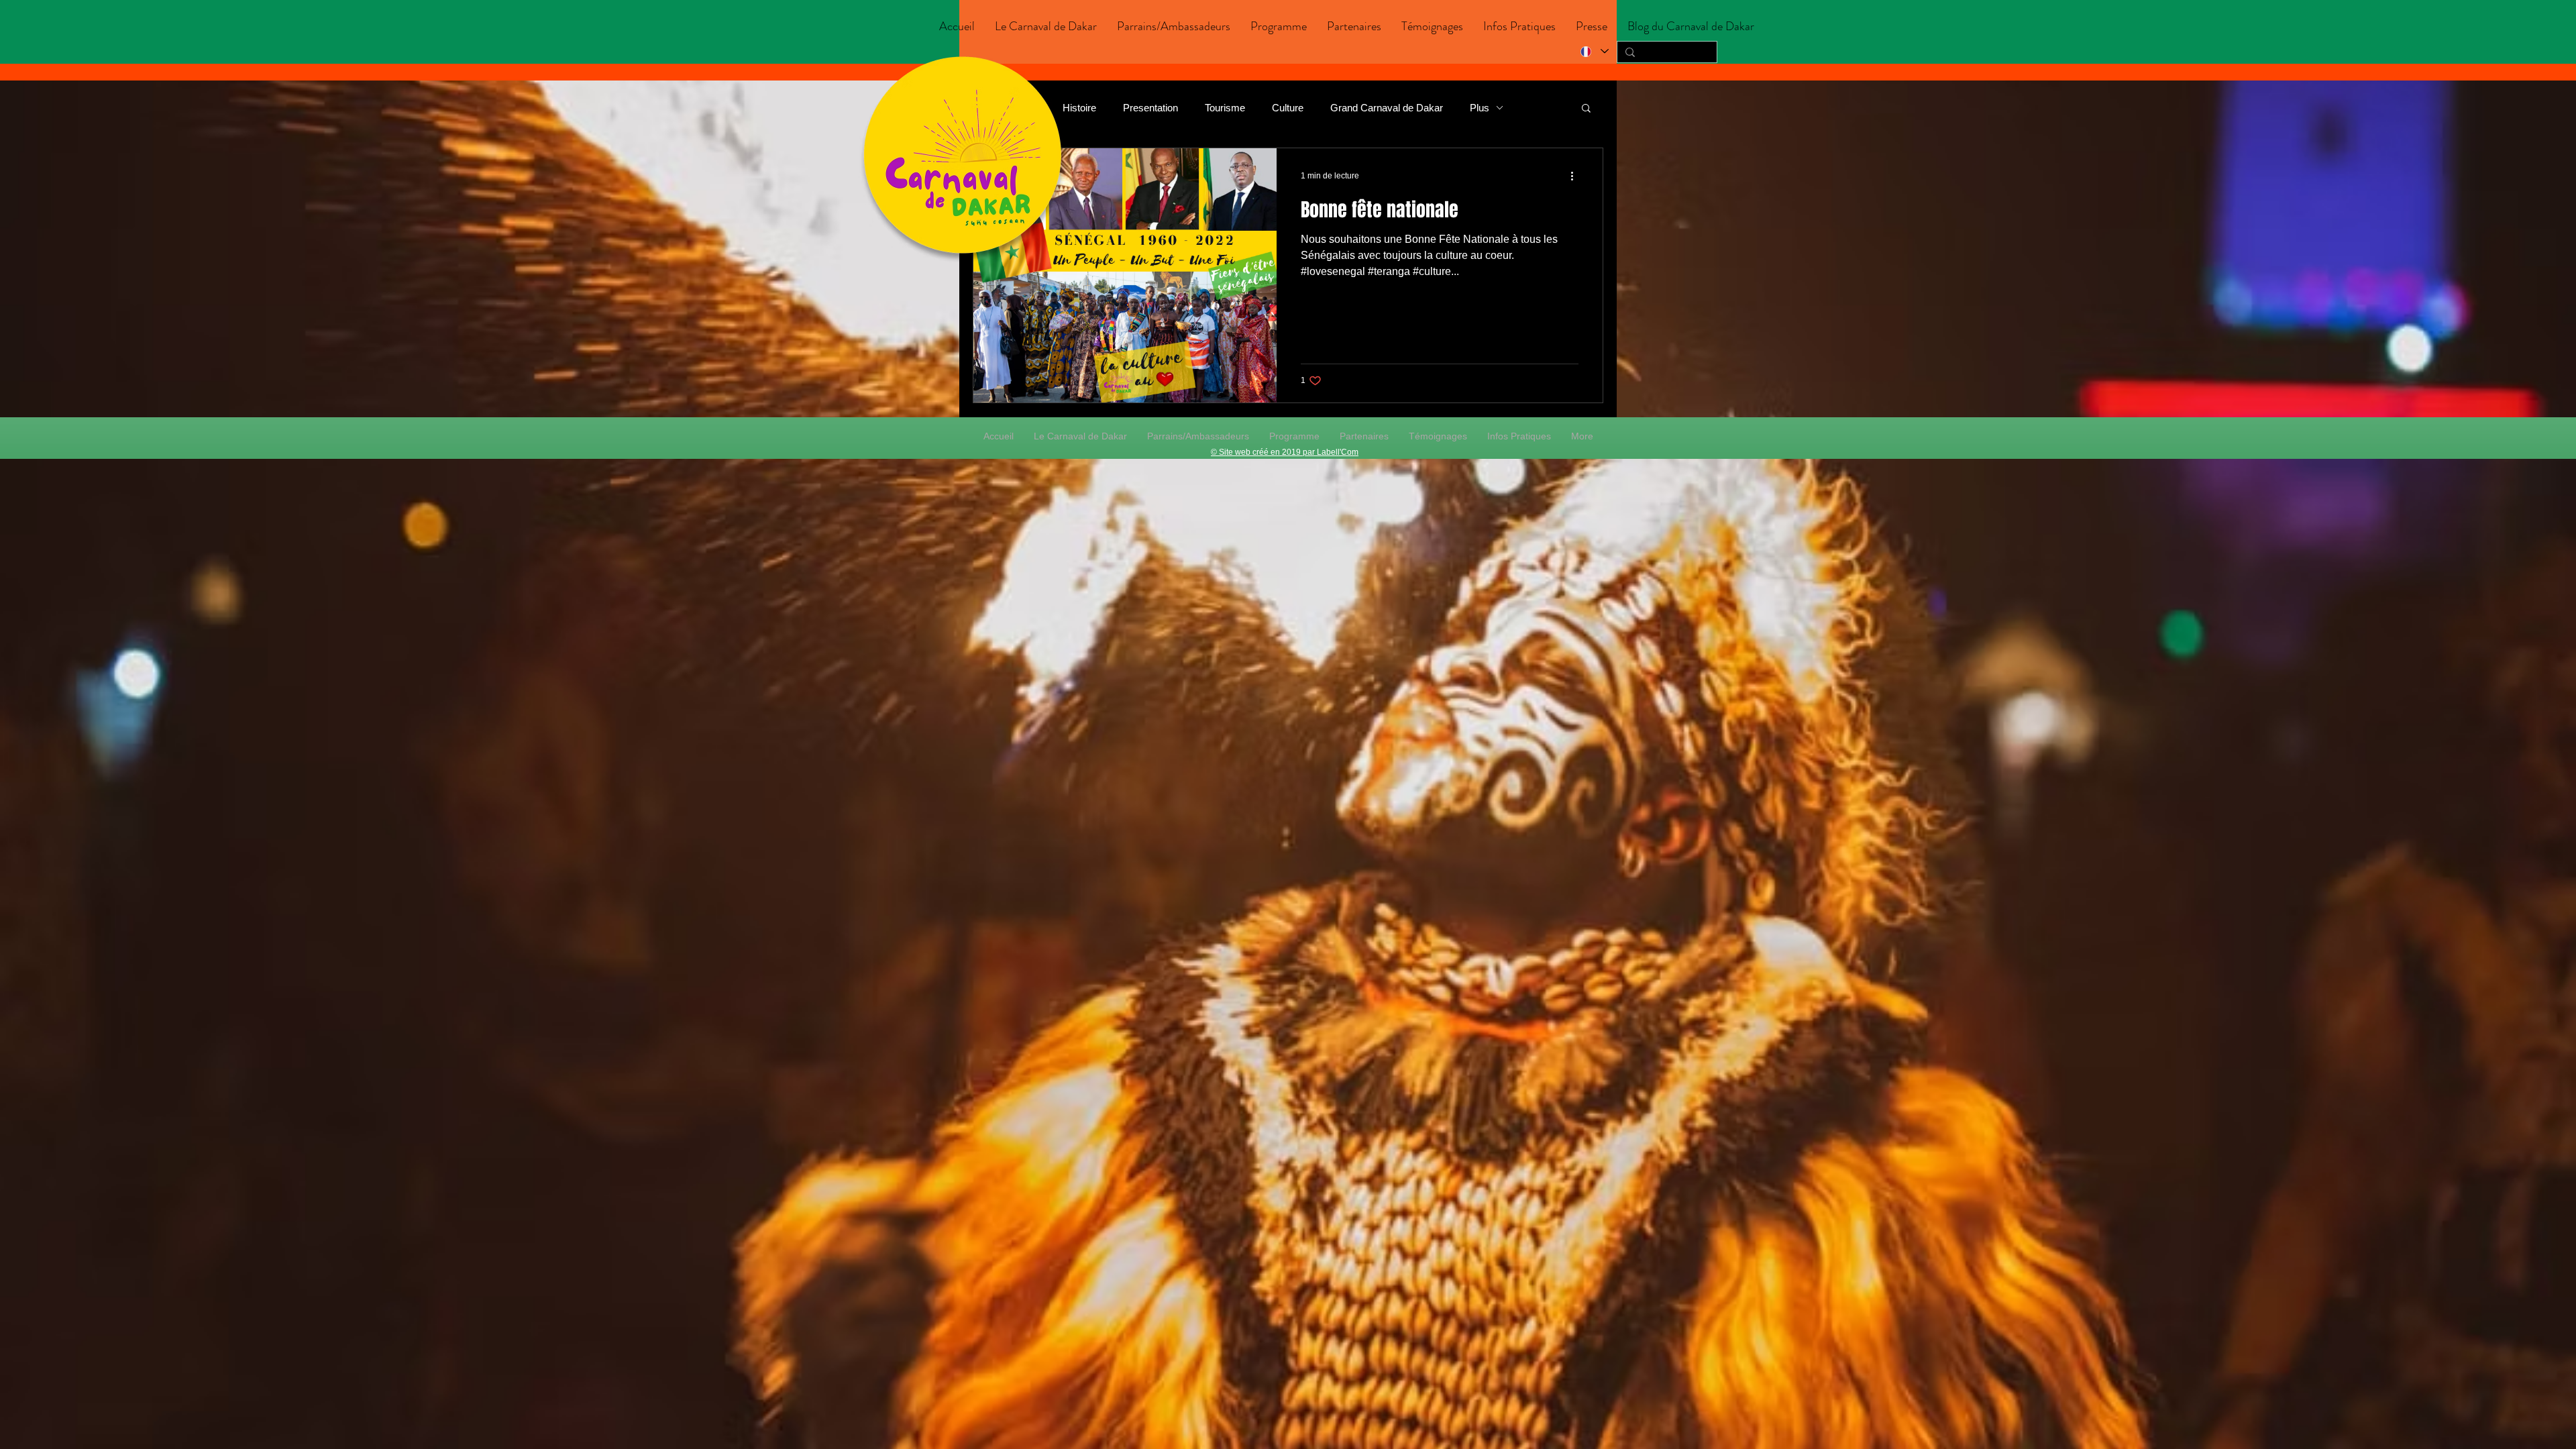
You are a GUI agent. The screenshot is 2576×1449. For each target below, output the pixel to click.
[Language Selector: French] (1594, 51)
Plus (1480, 108)
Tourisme (1225, 108)
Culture (1288, 108)
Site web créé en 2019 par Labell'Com (1289, 452)
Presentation (1150, 108)
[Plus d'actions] (1576, 176)
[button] (1046, 26)
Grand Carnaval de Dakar (1387, 108)
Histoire (1079, 108)
